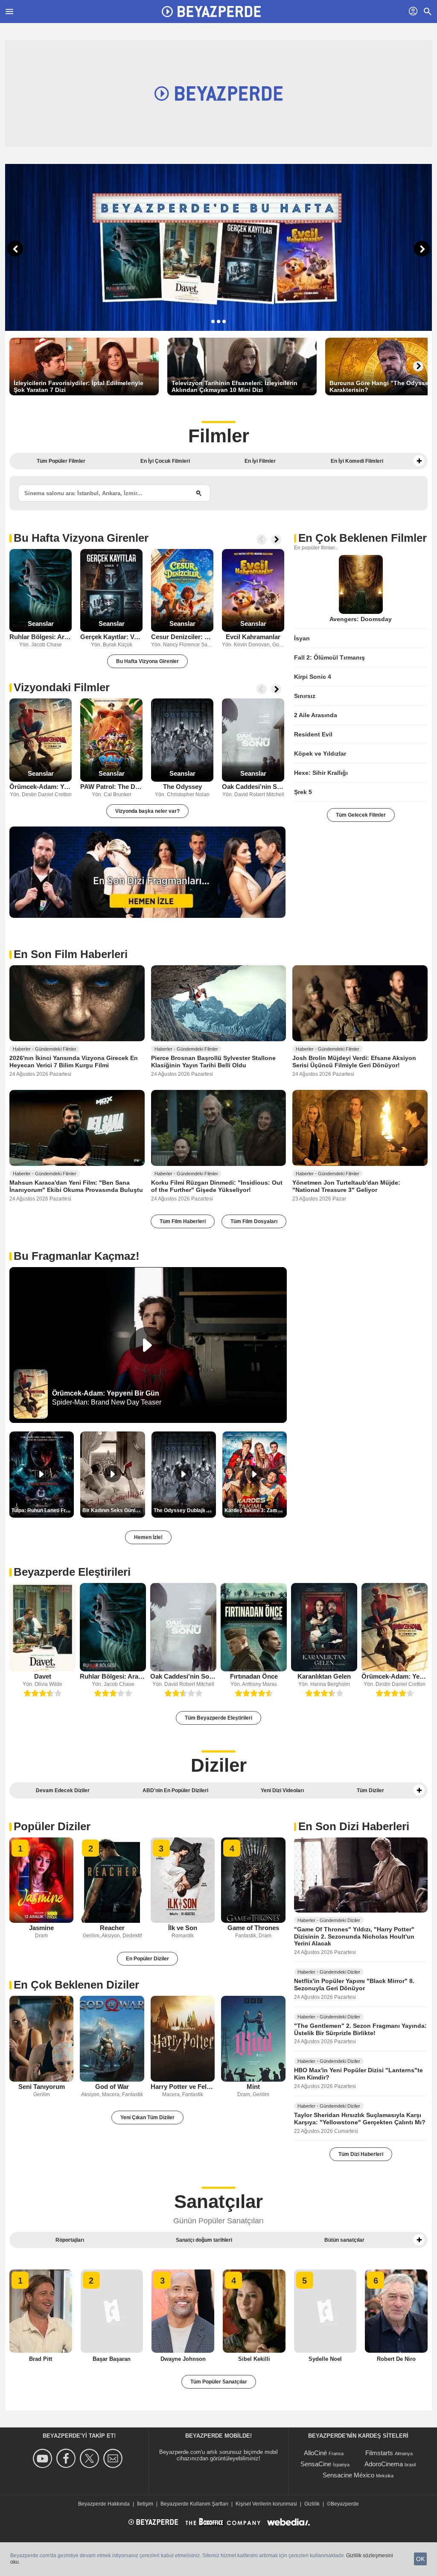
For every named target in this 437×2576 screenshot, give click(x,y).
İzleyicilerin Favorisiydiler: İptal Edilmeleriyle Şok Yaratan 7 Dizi (79, 386)
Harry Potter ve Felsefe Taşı (183, 2087)
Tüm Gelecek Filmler (361, 815)
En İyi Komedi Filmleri (357, 461)
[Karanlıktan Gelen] (324, 1627)
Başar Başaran (112, 2359)
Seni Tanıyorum (42, 2087)
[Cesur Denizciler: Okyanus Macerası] (182, 591)
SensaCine (316, 2464)
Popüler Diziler (52, 1826)
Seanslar (41, 624)
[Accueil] (211, 12)
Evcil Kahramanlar (253, 637)
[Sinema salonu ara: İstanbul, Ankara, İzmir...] (199, 493)
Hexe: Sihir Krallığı (321, 773)
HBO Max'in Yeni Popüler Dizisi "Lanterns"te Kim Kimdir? (358, 2074)
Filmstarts (379, 2453)
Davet (43, 1676)
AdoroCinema (384, 2464)
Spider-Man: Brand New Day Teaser (107, 1402)
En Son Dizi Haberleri (354, 1826)
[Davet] (42, 1627)
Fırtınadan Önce (254, 1676)
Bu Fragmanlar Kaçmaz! (77, 1256)
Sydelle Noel (325, 2359)
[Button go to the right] (418, 366)
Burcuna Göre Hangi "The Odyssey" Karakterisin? (382, 386)
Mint (253, 2087)
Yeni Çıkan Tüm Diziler (147, 2117)
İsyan (302, 638)
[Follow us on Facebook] (67, 2458)
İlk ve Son (183, 1928)
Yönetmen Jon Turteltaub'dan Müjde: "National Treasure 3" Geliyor (346, 1186)
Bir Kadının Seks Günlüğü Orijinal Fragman (114, 1510)
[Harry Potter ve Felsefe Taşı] (183, 2039)
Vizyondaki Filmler (62, 687)
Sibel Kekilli (254, 2359)
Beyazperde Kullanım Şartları (194, 2504)
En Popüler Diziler (147, 1959)
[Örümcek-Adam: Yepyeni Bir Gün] (41, 740)
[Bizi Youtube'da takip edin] (44, 2458)
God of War (112, 2087)
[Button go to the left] (262, 540)
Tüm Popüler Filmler (61, 461)
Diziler (219, 1765)
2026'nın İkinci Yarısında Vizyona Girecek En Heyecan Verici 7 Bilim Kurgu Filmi (74, 1062)
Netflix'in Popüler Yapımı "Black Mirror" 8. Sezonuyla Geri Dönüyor (354, 1985)
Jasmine (41, 1928)
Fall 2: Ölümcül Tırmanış (329, 657)
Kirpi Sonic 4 (313, 677)
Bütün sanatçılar (344, 2240)
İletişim (145, 2504)
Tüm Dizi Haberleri (361, 2154)
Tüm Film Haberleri (183, 1221)
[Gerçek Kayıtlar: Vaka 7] (111, 591)
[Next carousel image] (422, 249)
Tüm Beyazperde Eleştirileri (218, 1718)
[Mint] (253, 2039)
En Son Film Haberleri (71, 954)
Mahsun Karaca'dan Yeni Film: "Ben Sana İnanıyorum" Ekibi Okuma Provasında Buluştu (76, 1186)
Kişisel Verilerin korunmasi (266, 2504)
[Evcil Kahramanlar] (253, 591)
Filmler (219, 436)
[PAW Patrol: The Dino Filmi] (111, 740)
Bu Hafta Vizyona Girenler (81, 538)
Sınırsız (305, 696)
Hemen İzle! (148, 1537)
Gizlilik (312, 2504)
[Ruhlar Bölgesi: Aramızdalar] (41, 591)
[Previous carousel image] (15, 249)
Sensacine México (348, 2475)
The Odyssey (182, 787)
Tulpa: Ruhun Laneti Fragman (43, 1510)
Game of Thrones (253, 1928)
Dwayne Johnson (183, 2359)
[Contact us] (114, 2458)
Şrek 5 (303, 792)
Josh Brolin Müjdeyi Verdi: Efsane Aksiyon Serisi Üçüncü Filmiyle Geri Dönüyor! (354, 1062)
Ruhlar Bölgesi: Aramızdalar (41, 637)
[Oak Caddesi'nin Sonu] (253, 740)
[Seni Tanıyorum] (41, 2039)
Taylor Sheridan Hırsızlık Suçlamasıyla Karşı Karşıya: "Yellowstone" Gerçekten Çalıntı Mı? (360, 2119)
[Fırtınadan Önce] (254, 1627)
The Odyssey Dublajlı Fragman (185, 1510)
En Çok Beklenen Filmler (363, 538)
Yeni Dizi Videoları (282, 1790)
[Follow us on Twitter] (91, 2458)
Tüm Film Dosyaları (254, 1221)
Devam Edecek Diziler (63, 1790)
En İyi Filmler (260, 461)
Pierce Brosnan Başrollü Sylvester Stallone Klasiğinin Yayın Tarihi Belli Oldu (213, 1062)
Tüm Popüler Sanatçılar (219, 2382)
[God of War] (112, 2039)
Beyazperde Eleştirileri (72, 1572)
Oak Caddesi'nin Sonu (253, 787)
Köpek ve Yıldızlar (320, 754)
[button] (419, 461)
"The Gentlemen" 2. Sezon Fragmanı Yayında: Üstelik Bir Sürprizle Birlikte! (360, 2029)
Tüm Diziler (370, 1790)
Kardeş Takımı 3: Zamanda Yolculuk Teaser (256, 1510)
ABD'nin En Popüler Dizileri (175, 1790)
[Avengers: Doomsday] (361, 584)
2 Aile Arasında (316, 715)
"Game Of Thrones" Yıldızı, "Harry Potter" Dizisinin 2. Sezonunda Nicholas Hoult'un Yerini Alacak (354, 1936)
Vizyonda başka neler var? (147, 811)
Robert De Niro (396, 2359)
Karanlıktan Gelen (324, 1676)
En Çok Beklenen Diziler (76, 1985)
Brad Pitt (41, 2359)
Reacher (112, 1928)
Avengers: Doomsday (361, 619)
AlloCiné (315, 2453)
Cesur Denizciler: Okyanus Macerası (182, 637)
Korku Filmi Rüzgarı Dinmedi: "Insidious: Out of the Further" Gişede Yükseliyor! (217, 1186)
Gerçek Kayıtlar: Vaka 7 (111, 637)
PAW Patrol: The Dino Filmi (111, 787)
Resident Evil (313, 734)
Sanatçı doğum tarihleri (204, 2240)
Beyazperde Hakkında (104, 2504)
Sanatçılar (218, 2201)
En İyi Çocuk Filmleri (165, 461)
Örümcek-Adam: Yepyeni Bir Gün (41, 787)
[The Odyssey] (182, 740)
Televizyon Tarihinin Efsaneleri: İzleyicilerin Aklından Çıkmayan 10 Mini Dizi (235, 386)
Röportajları (70, 2240)
